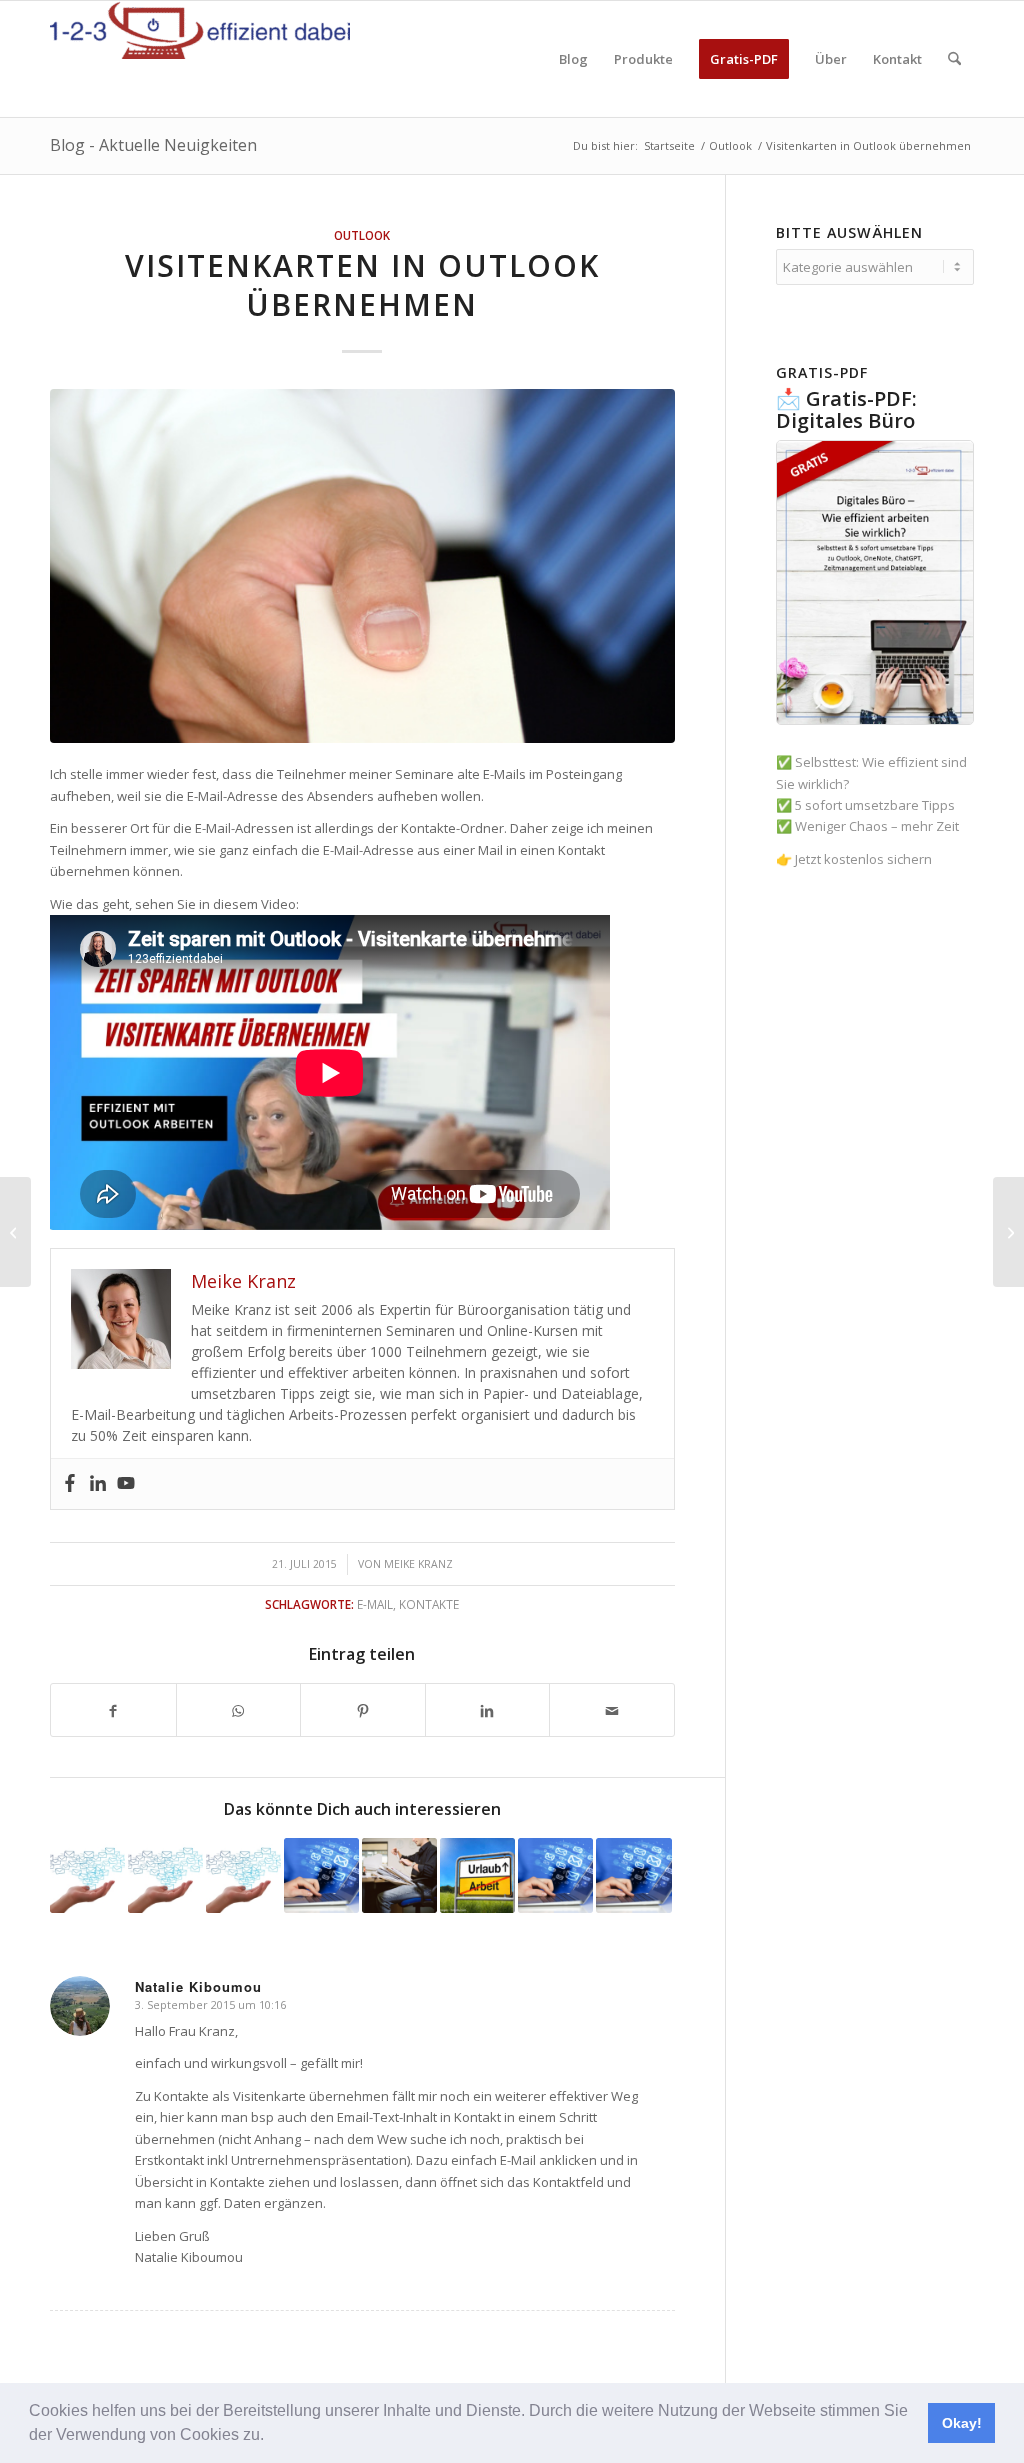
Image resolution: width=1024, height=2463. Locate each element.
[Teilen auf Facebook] (113, 1709)
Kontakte (429, 1604)
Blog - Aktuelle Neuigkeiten (153, 145)
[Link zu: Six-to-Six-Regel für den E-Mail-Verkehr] (165, 1875)
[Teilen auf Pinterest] (363, 1709)
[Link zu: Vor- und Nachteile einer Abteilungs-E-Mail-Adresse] (399, 1875)
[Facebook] (70, 1484)
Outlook (362, 235)
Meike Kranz (418, 1564)
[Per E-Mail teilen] (612, 1709)
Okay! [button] (962, 2423)
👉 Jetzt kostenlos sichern (854, 859)
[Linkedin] (98, 1484)
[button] (271, 2437)
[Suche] (954, 59)
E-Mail (375, 1604)
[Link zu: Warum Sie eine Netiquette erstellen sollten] (87, 1875)
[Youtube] (126, 1484)
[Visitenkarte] (362, 566)
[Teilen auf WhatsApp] (239, 1709)
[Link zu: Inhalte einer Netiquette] (243, 1875)
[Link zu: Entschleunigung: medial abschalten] (555, 1875)
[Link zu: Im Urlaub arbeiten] (477, 1875)
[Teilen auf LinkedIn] (488, 1709)
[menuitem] (573, 59)
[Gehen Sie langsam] (15, 1232)
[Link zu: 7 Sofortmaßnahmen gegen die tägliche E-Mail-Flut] (633, 1875)
